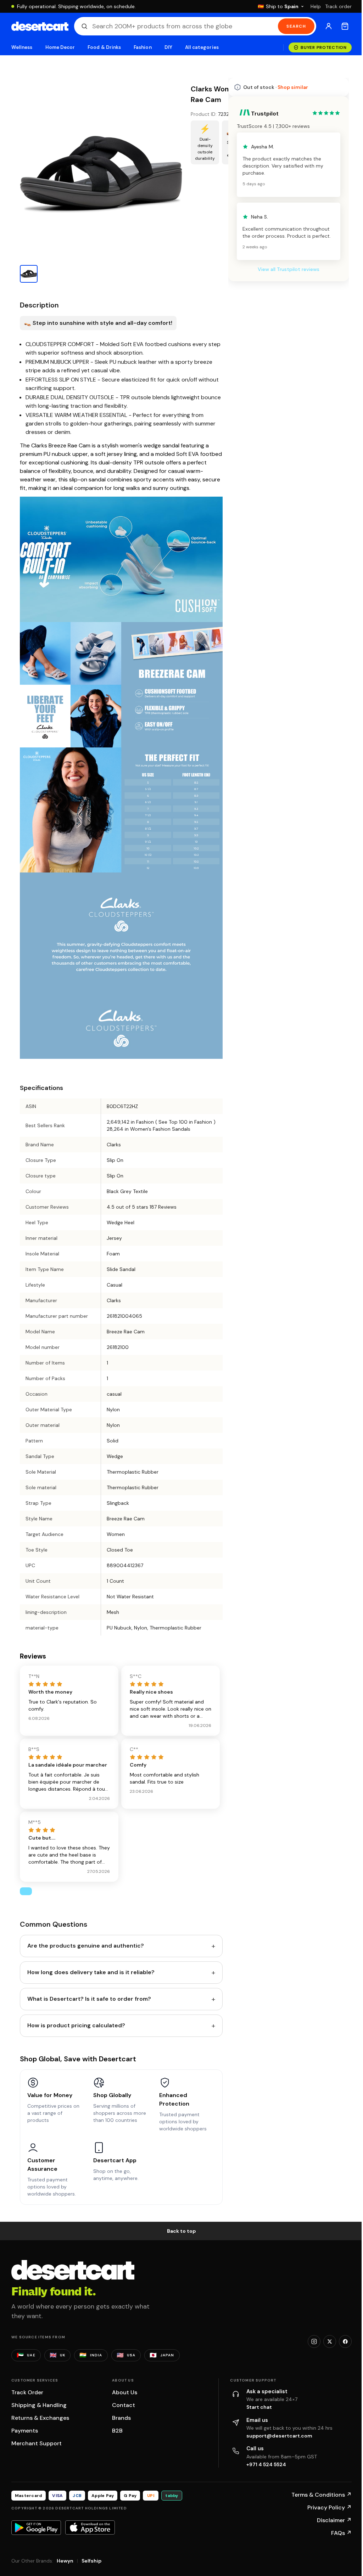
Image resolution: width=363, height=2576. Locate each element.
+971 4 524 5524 (266, 2464)
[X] (330, 2341)
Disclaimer (334, 2520)
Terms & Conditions (322, 2495)
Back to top (181, 2231)
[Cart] (345, 26)
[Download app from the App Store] (90, 2527)
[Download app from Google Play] (36, 2527)
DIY (168, 47)
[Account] (329, 26)
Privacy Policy (330, 2507)
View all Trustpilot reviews (289, 269)
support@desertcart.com (279, 2436)
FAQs (341, 2533)
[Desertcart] (40, 26)
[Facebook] (345, 2341)
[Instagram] (314, 2341)
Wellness (22, 47)
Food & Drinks (104, 47)
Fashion (143, 47)
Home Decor (60, 47)
